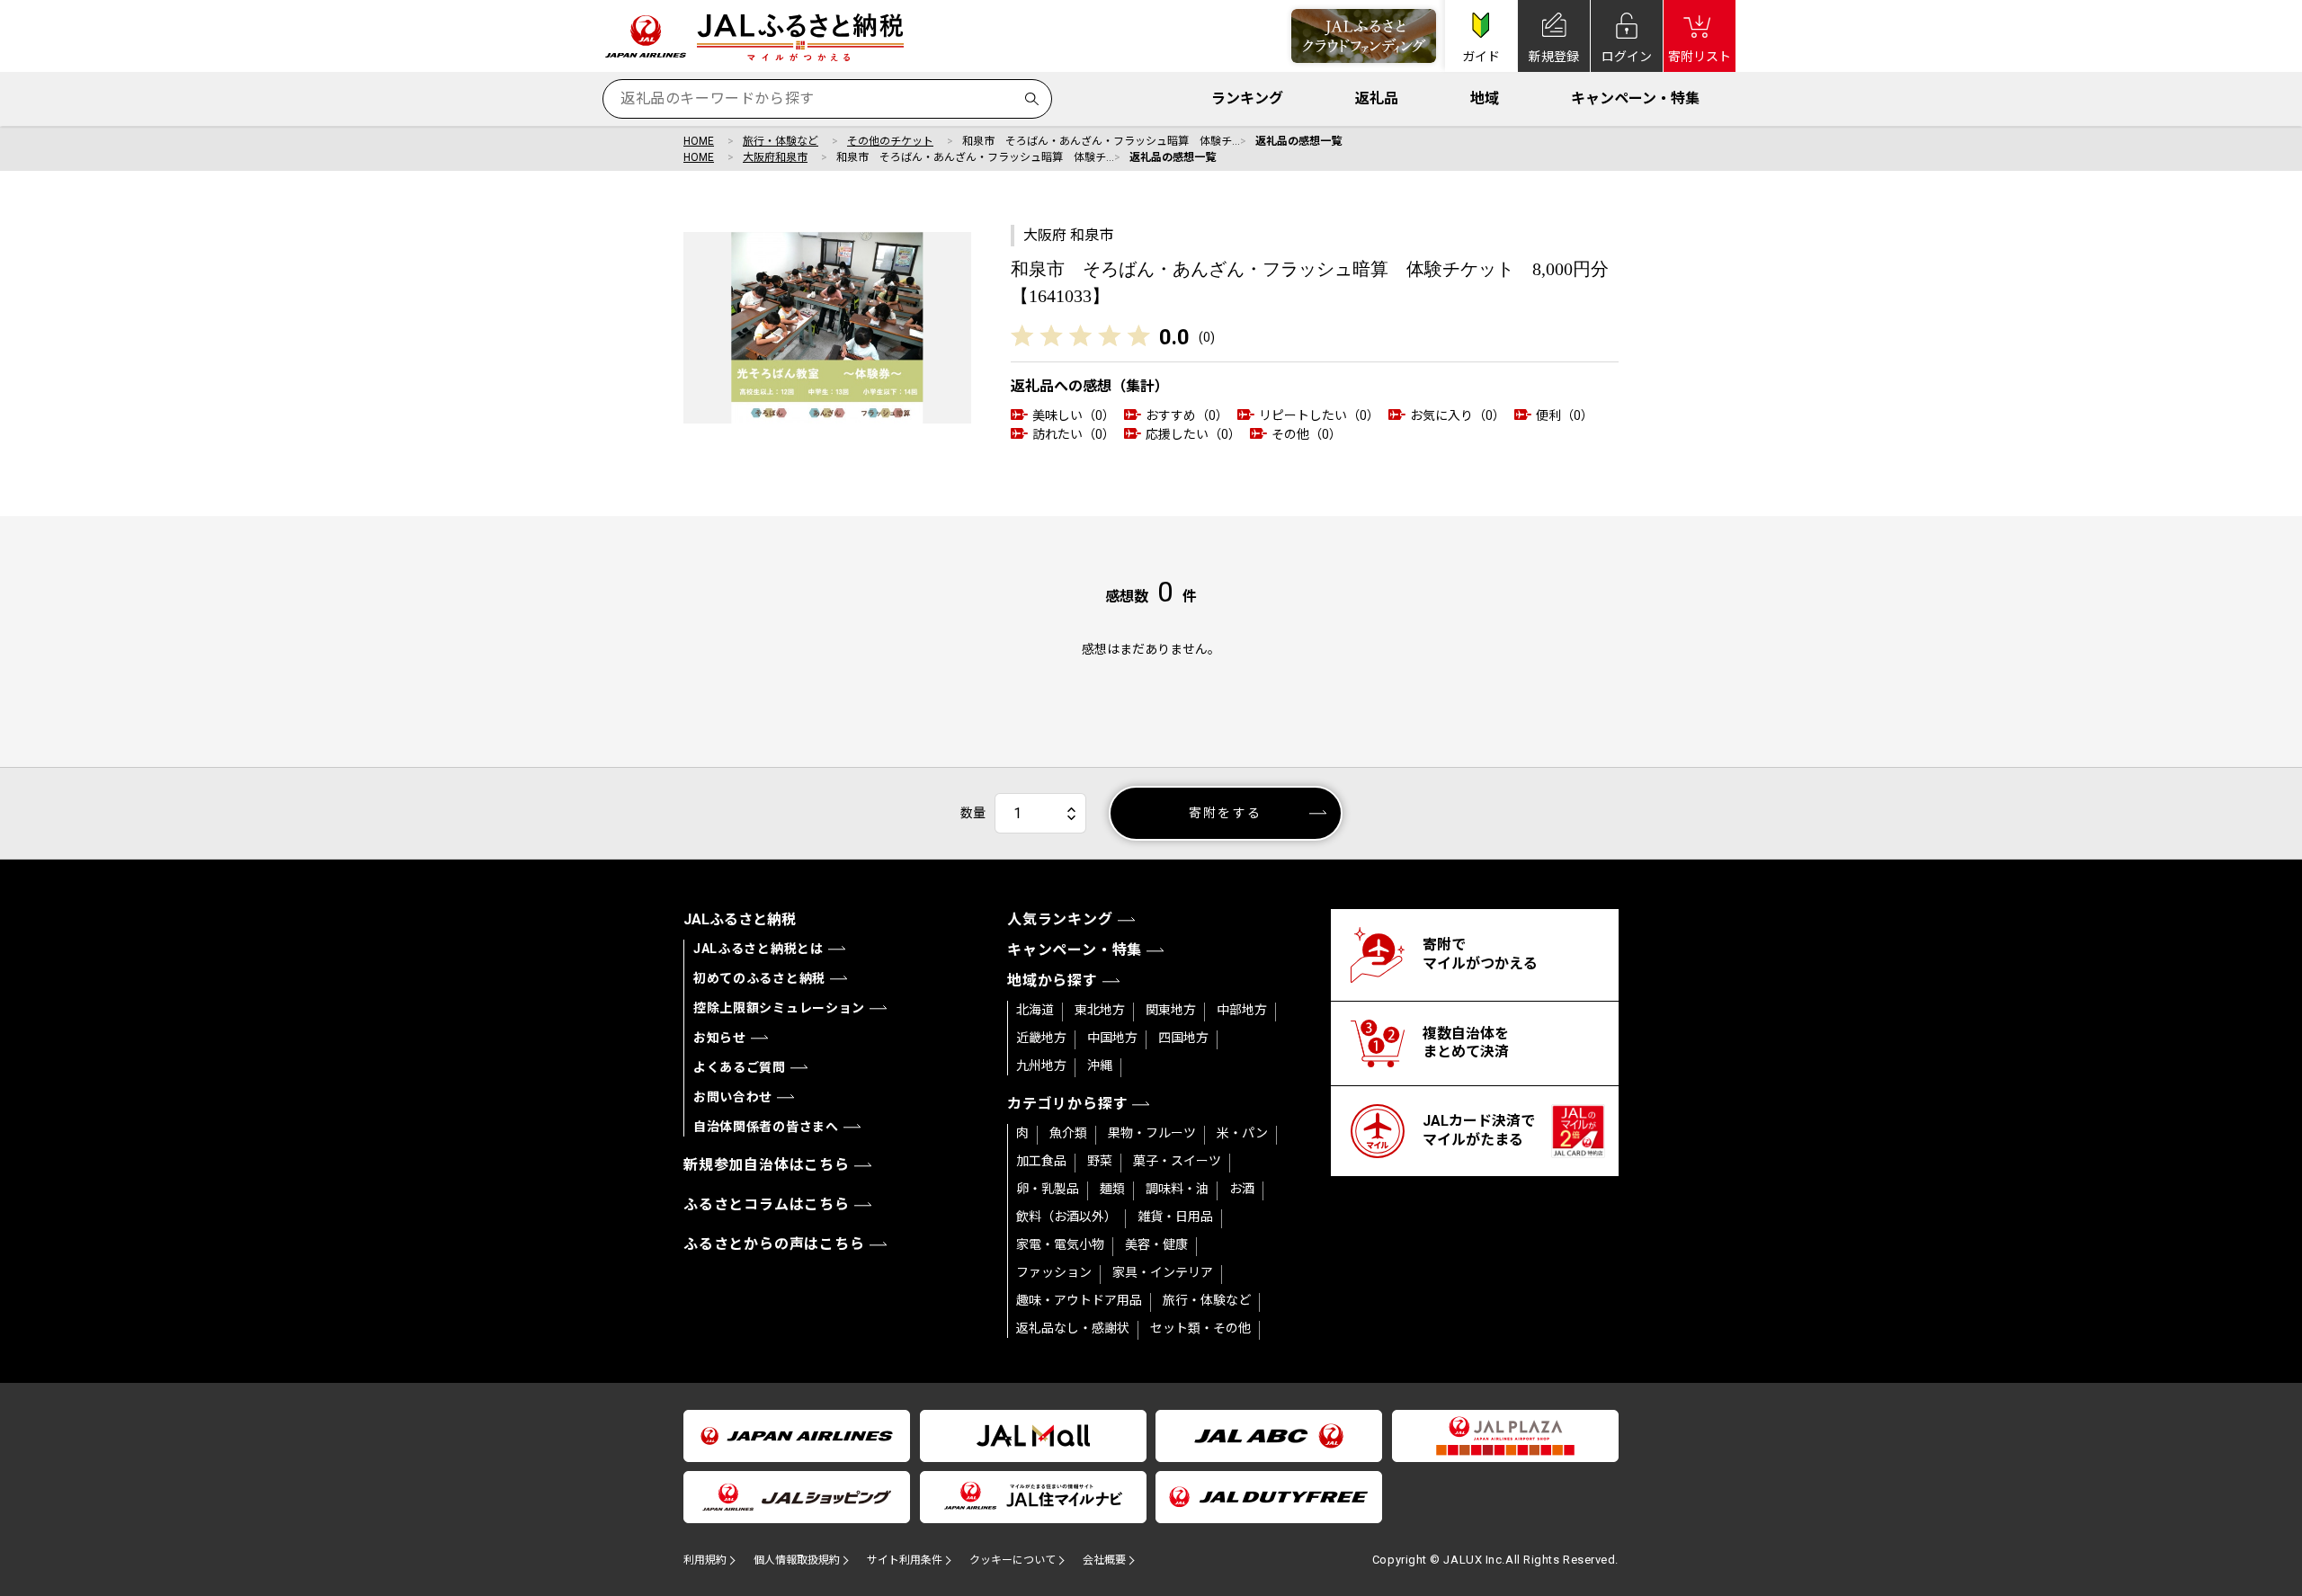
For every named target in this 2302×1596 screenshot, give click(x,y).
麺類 (1112, 1189)
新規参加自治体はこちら (767, 1165)
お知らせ (720, 1038)
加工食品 (1041, 1161)
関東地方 (1171, 1010)
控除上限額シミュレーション (779, 1008)
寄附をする (1225, 813)
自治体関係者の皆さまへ (766, 1127)
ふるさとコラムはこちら (767, 1204)
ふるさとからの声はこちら (774, 1244)
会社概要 (1104, 1560)
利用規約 (705, 1560)
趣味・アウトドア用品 (1079, 1300)
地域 (1485, 98)
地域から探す (1053, 981)
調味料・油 (1177, 1189)
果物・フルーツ (1152, 1133)
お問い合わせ (733, 1097)
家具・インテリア (1163, 1272)
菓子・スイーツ (1177, 1161)
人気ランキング (1060, 919)
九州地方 (1041, 1065)
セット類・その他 (1200, 1328)
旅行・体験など (781, 141)
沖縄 (1100, 1065)
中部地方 (1242, 1010)
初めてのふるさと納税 (759, 978)
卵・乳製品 (1048, 1189)
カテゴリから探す (1067, 1104)
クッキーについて (1013, 1560)
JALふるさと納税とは (758, 949)
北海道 (1035, 1010)
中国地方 (1112, 1038)
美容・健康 (1156, 1244)
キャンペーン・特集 (1635, 98)
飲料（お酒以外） (1066, 1217)
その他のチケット (890, 141)
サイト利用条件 (905, 1560)
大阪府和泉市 (775, 157)
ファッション (1054, 1272)
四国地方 (1183, 1038)
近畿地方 (1041, 1038)
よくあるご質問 (740, 1067)
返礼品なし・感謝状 (1073, 1328)
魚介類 (1068, 1133)
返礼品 (1377, 98)
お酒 (1242, 1189)
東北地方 (1100, 1010)
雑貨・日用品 (1175, 1217)
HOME (699, 141)
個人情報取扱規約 (797, 1560)
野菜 (1100, 1161)
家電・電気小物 (1060, 1244)
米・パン (1242, 1133)
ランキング (1247, 98)
